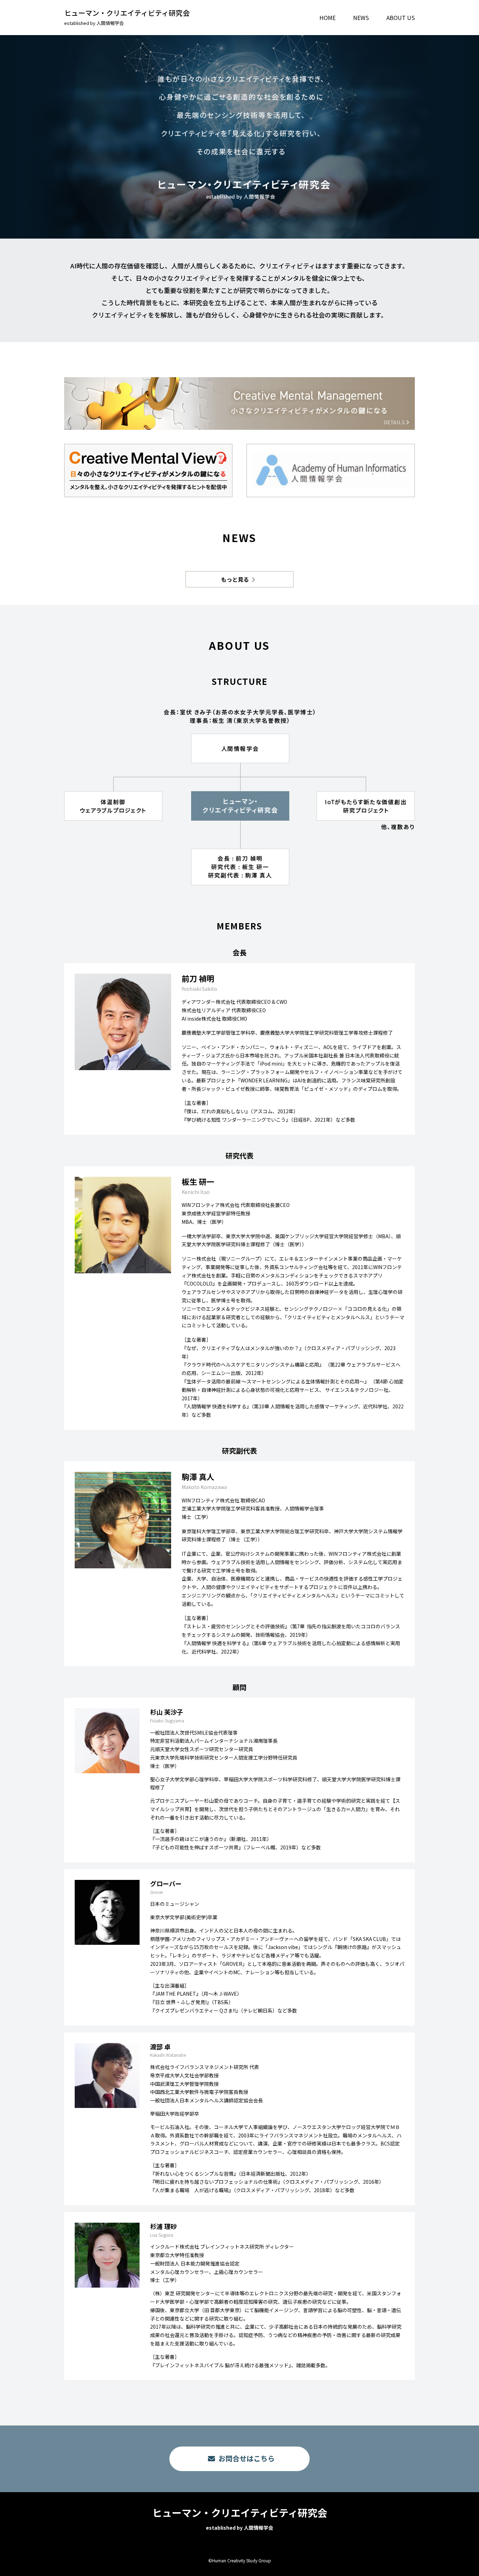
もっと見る (235, 579)
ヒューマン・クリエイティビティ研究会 (127, 17)
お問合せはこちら (247, 2458)
